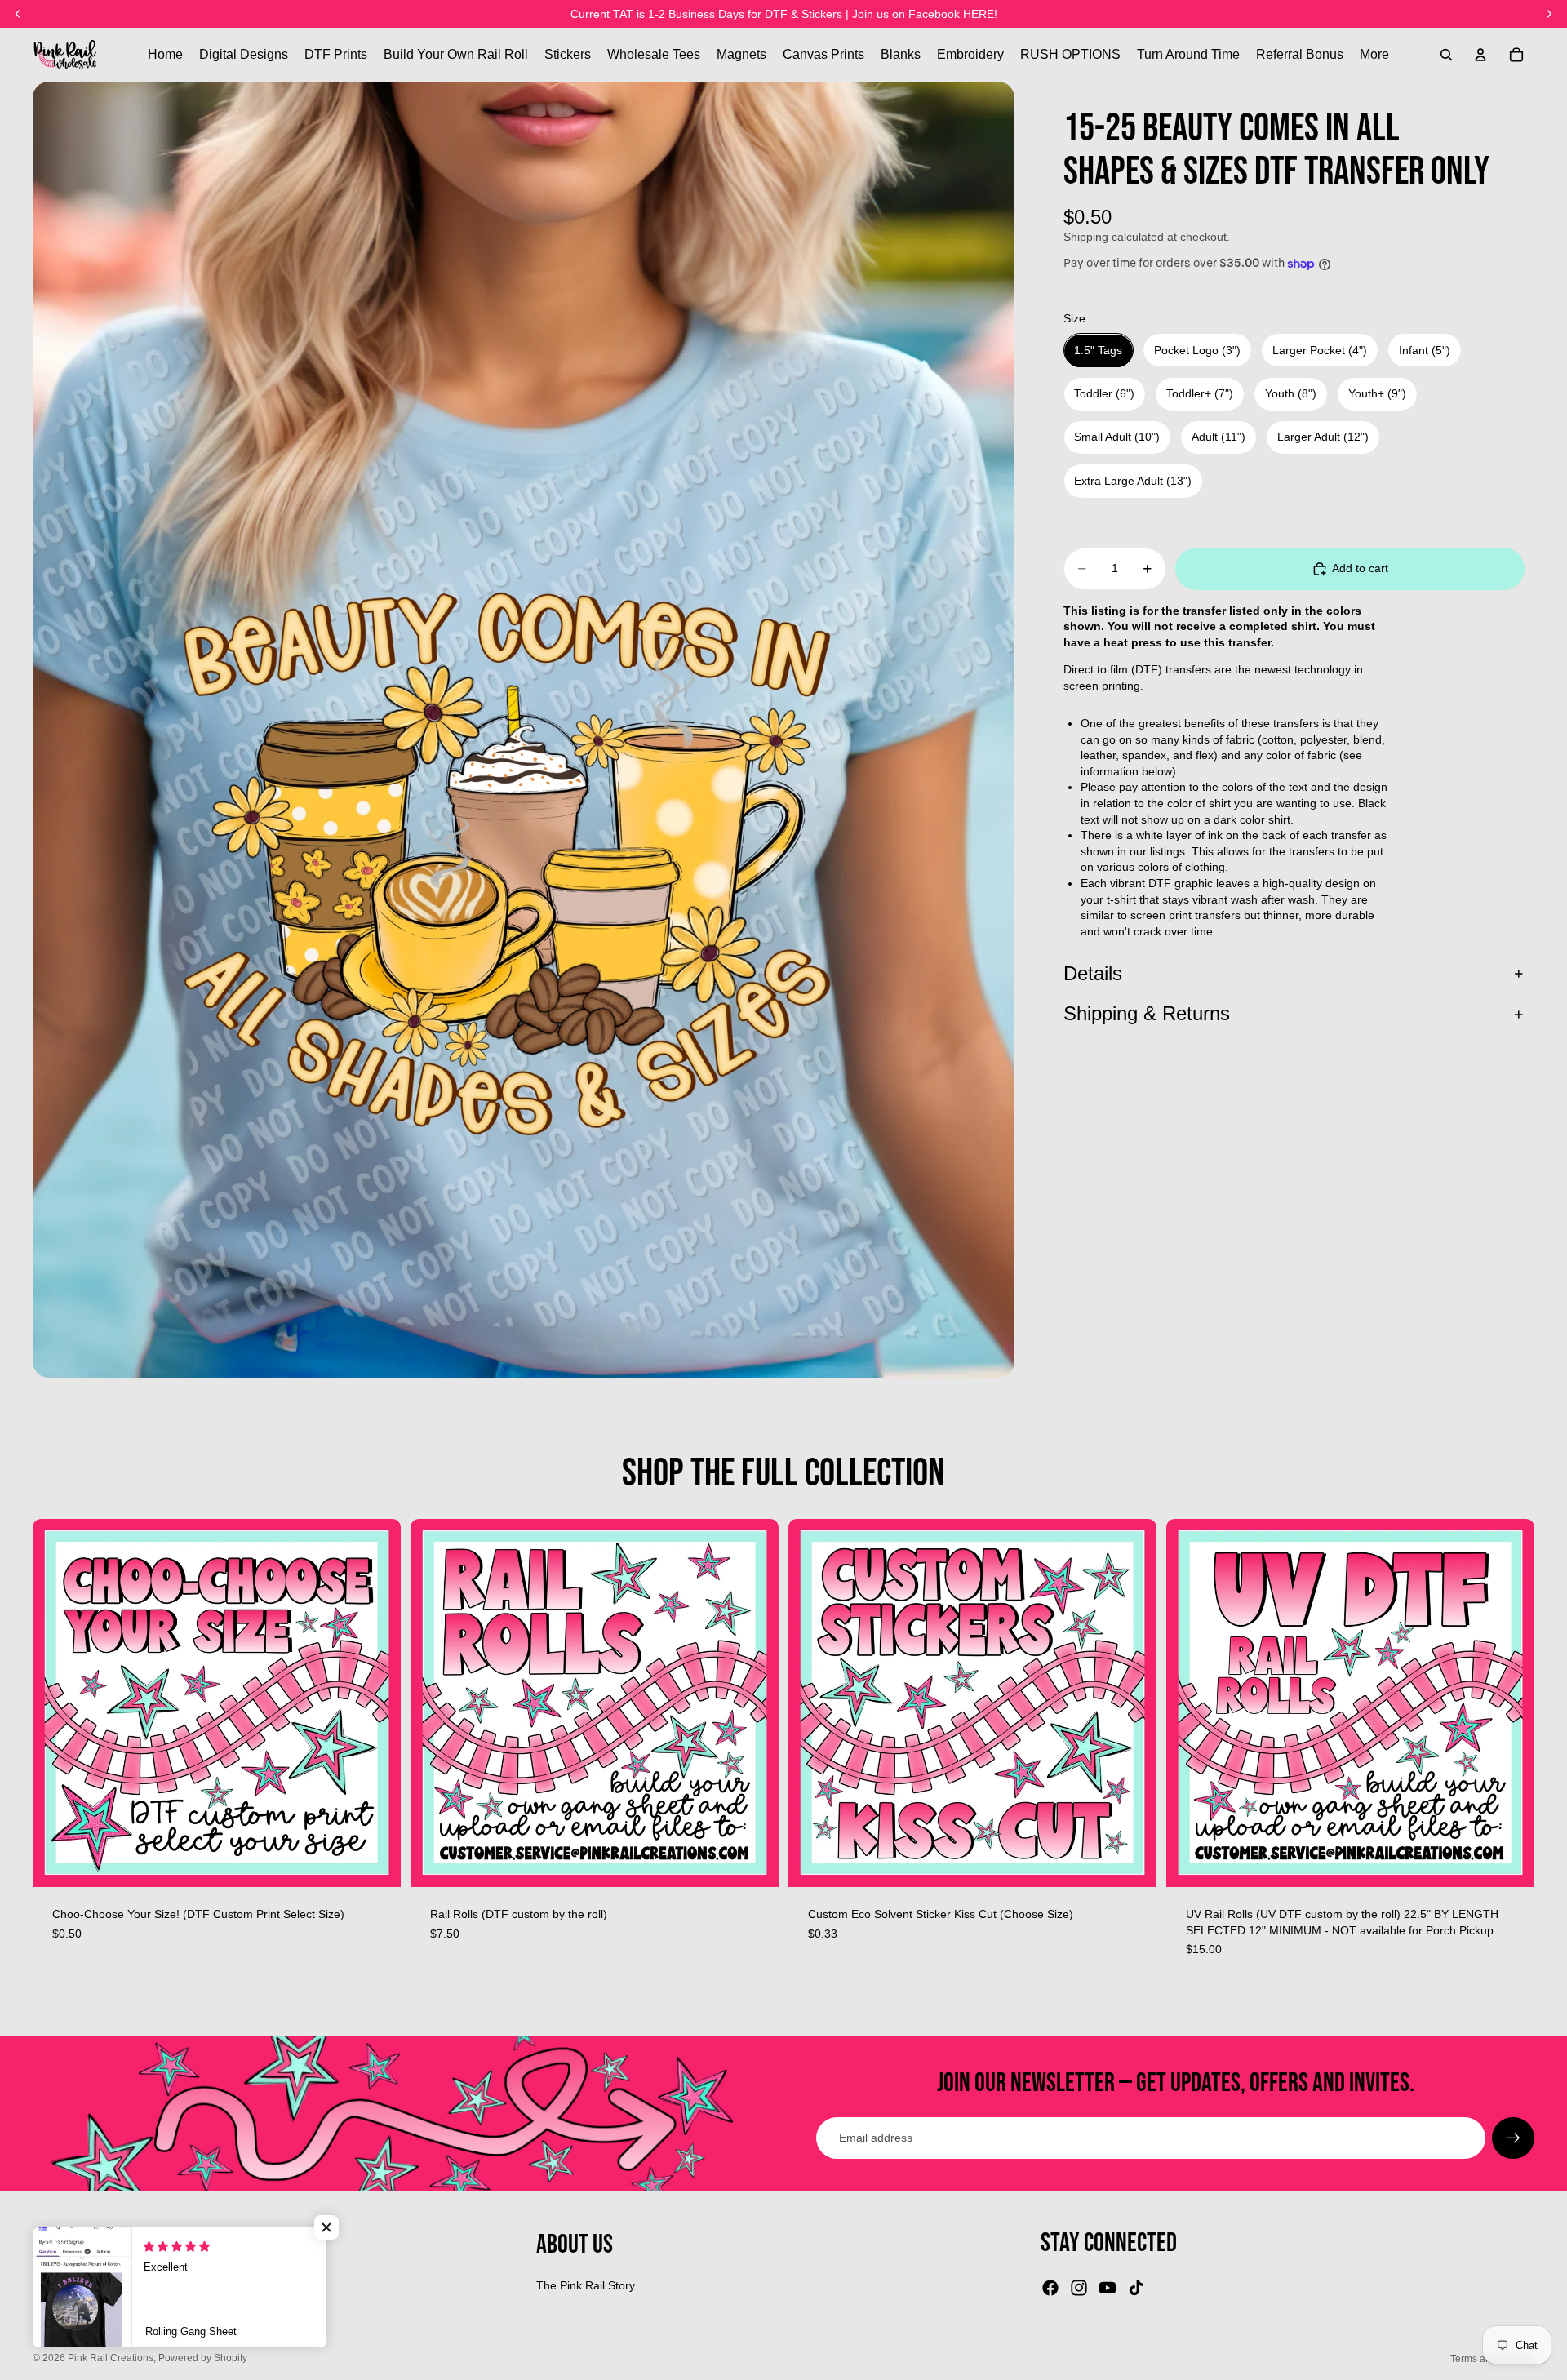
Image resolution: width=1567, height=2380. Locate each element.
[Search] (1446, 55)
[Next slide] (754, 1703)
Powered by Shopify (203, 2358)
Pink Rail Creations (111, 2358)
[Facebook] (1050, 2288)
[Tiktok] (1136, 2288)
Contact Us (61, 2311)
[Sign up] (1513, 2138)
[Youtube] (1108, 2288)
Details (1093, 973)
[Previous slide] (435, 1703)
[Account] (1480, 55)
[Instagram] (1079, 2288)
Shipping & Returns (1147, 1014)
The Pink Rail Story (586, 2285)
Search (51, 2285)
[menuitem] (1374, 55)
